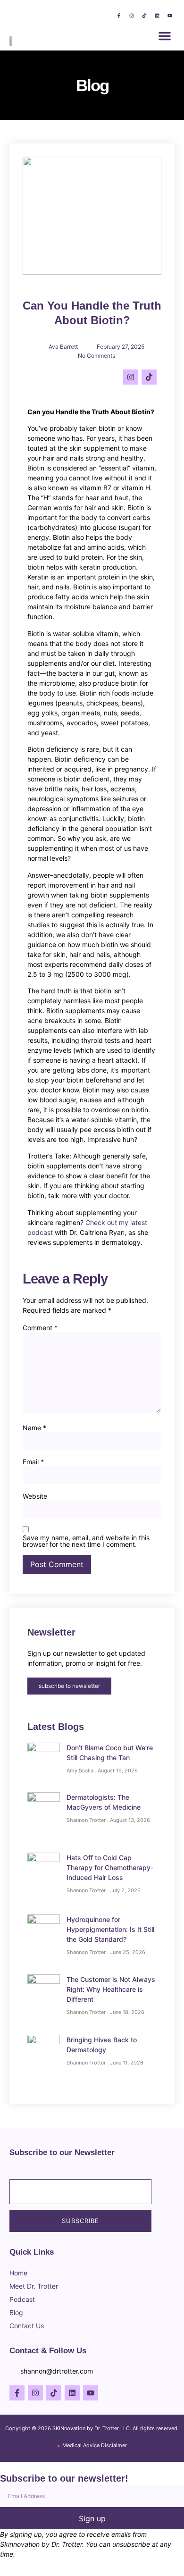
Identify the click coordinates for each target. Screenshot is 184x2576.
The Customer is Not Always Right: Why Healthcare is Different (111, 1989)
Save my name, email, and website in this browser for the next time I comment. (86, 1541)
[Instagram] (132, 16)
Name (34, 1428)
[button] (165, 36)
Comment (40, 1328)
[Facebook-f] (119, 16)
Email (33, 1462)
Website (35, 1496)
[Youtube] (170, 16)
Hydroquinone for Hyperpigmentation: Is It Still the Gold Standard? (110, 1929)
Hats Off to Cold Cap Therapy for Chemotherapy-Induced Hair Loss (110, 1867)
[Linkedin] (157, 16)
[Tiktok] (144, 16)
